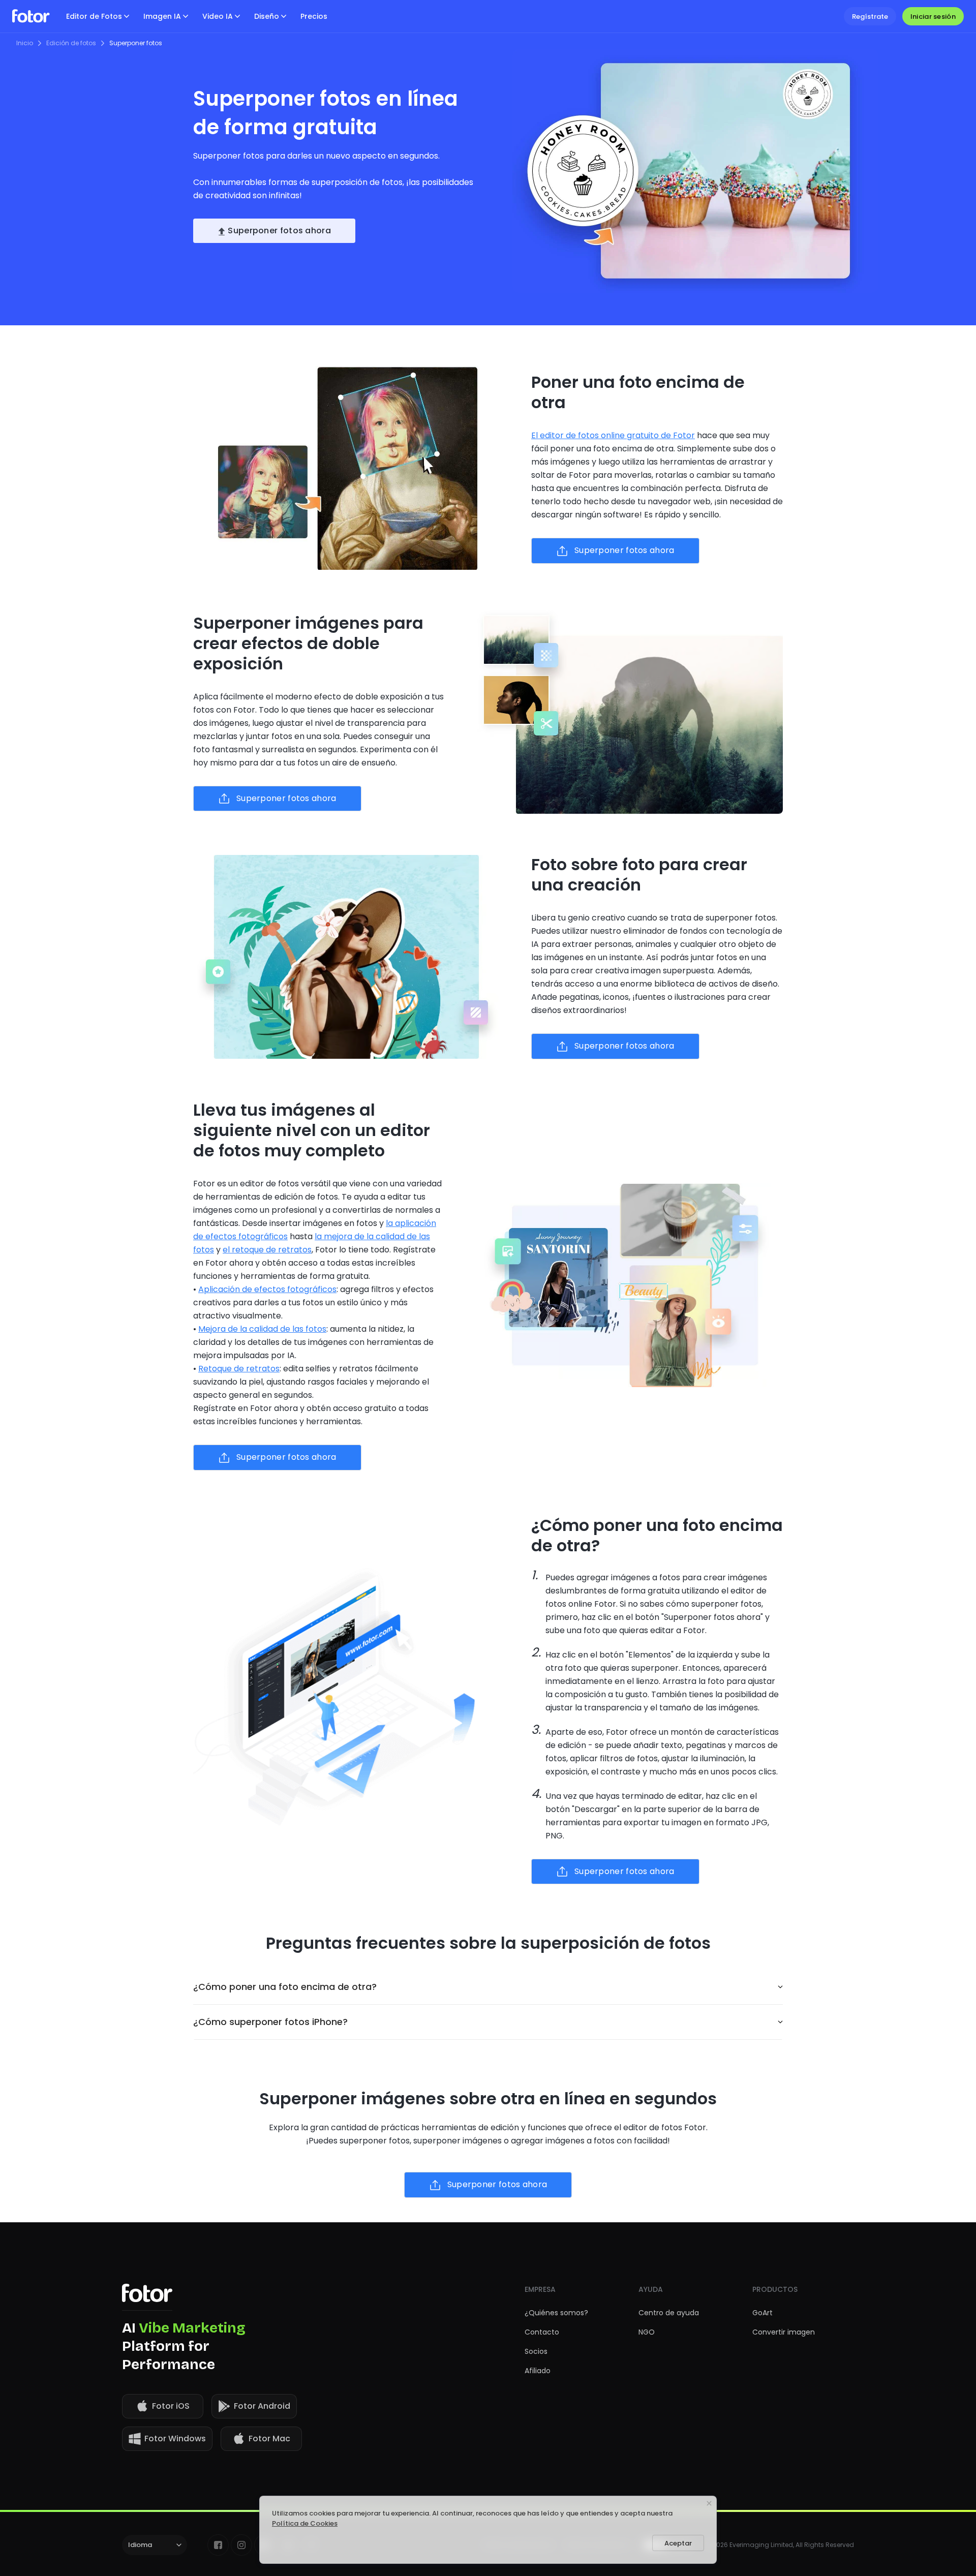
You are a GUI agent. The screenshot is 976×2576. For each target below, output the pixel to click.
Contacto (542, 2332)
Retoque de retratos (239, 1369)
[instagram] (241, 2545)
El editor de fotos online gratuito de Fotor (613, 435)
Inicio (25, 43)
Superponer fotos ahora (279, 231)
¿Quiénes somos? (556, 2313)
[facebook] (218, 2545)
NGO (647, 2332)
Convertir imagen (784, 2332)
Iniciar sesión (933, 17)
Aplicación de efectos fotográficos (267, 1289)
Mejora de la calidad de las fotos (262, 1329)
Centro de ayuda (669, 2313)
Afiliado (538, 2371)
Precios (314, 16)
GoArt (762, 2313)
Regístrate (870, 17)
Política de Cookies (305, 2523)
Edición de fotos (71, 43)
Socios (536, 2351)
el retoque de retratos (267, 1250)
